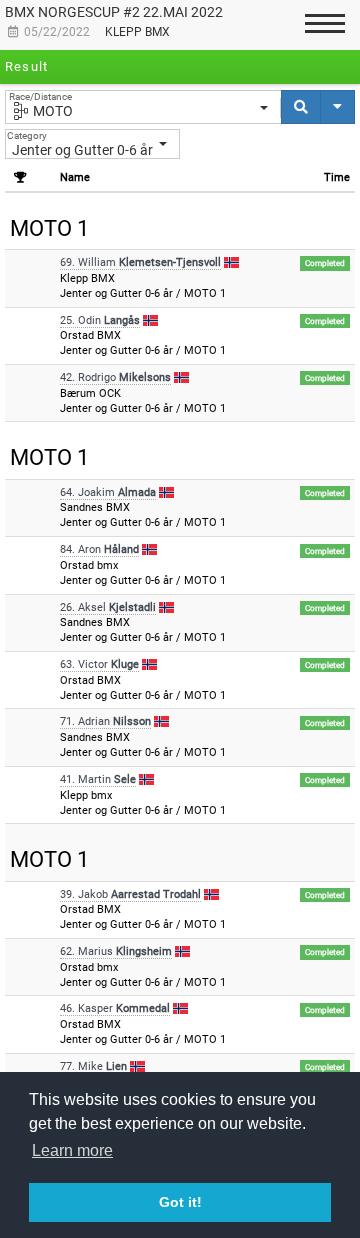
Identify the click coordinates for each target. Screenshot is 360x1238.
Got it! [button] (180, 1202)
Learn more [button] (72, 1150)
